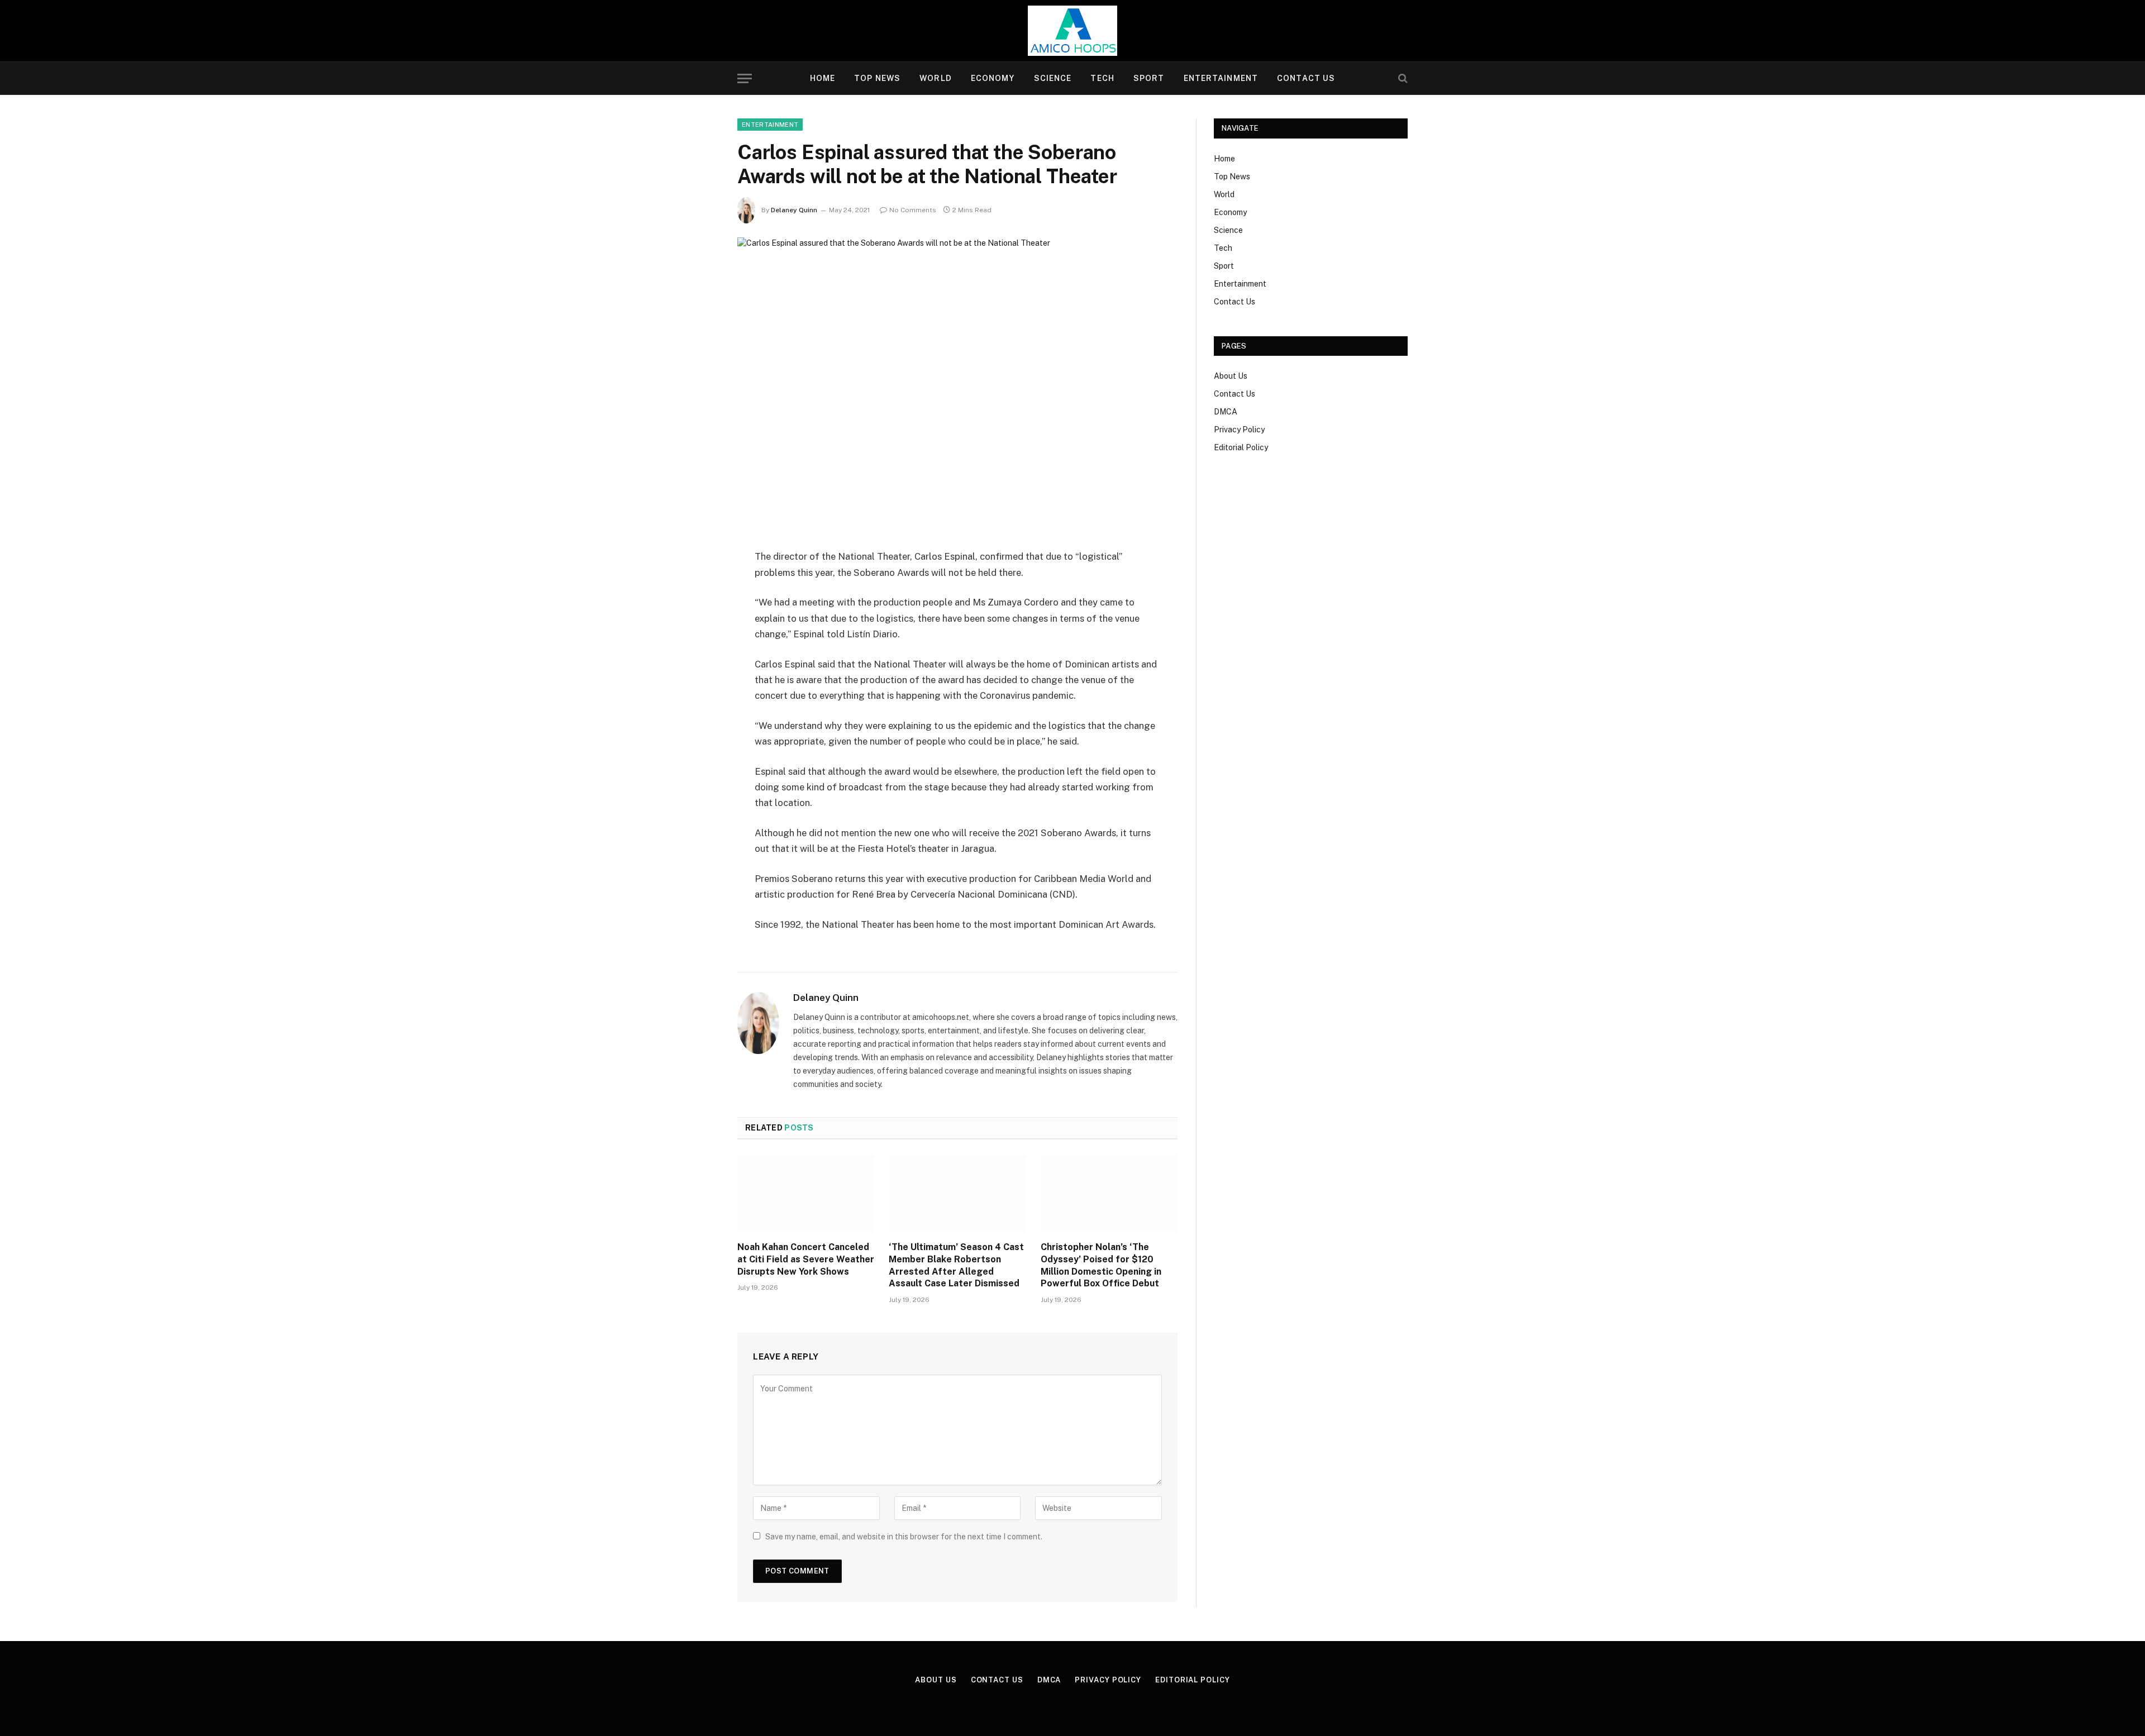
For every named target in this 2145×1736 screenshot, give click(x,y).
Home (823, 78)
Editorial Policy (1241, 447)
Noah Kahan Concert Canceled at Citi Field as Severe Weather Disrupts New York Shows (806, 1259)
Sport (1149, 78)
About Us (1231, 376)
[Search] (1402, 78)
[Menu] (745, 78)
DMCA (1226, 412)
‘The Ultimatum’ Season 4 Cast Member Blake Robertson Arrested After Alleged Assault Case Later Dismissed (956, 1265)
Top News (877, 78)
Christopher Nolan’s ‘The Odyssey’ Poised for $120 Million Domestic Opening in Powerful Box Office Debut (1101, 1265)
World (936, 78)
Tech (1102, 78)
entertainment (770, 125)
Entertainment (1221, 78)
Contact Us (1306, 78)
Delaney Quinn (794, 210)
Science (1053, 78)
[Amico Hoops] (1072, 31)
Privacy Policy (1239, 430)
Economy (993, 78)
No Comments (913, 210)
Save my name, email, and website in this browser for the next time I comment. (904, 1537)
